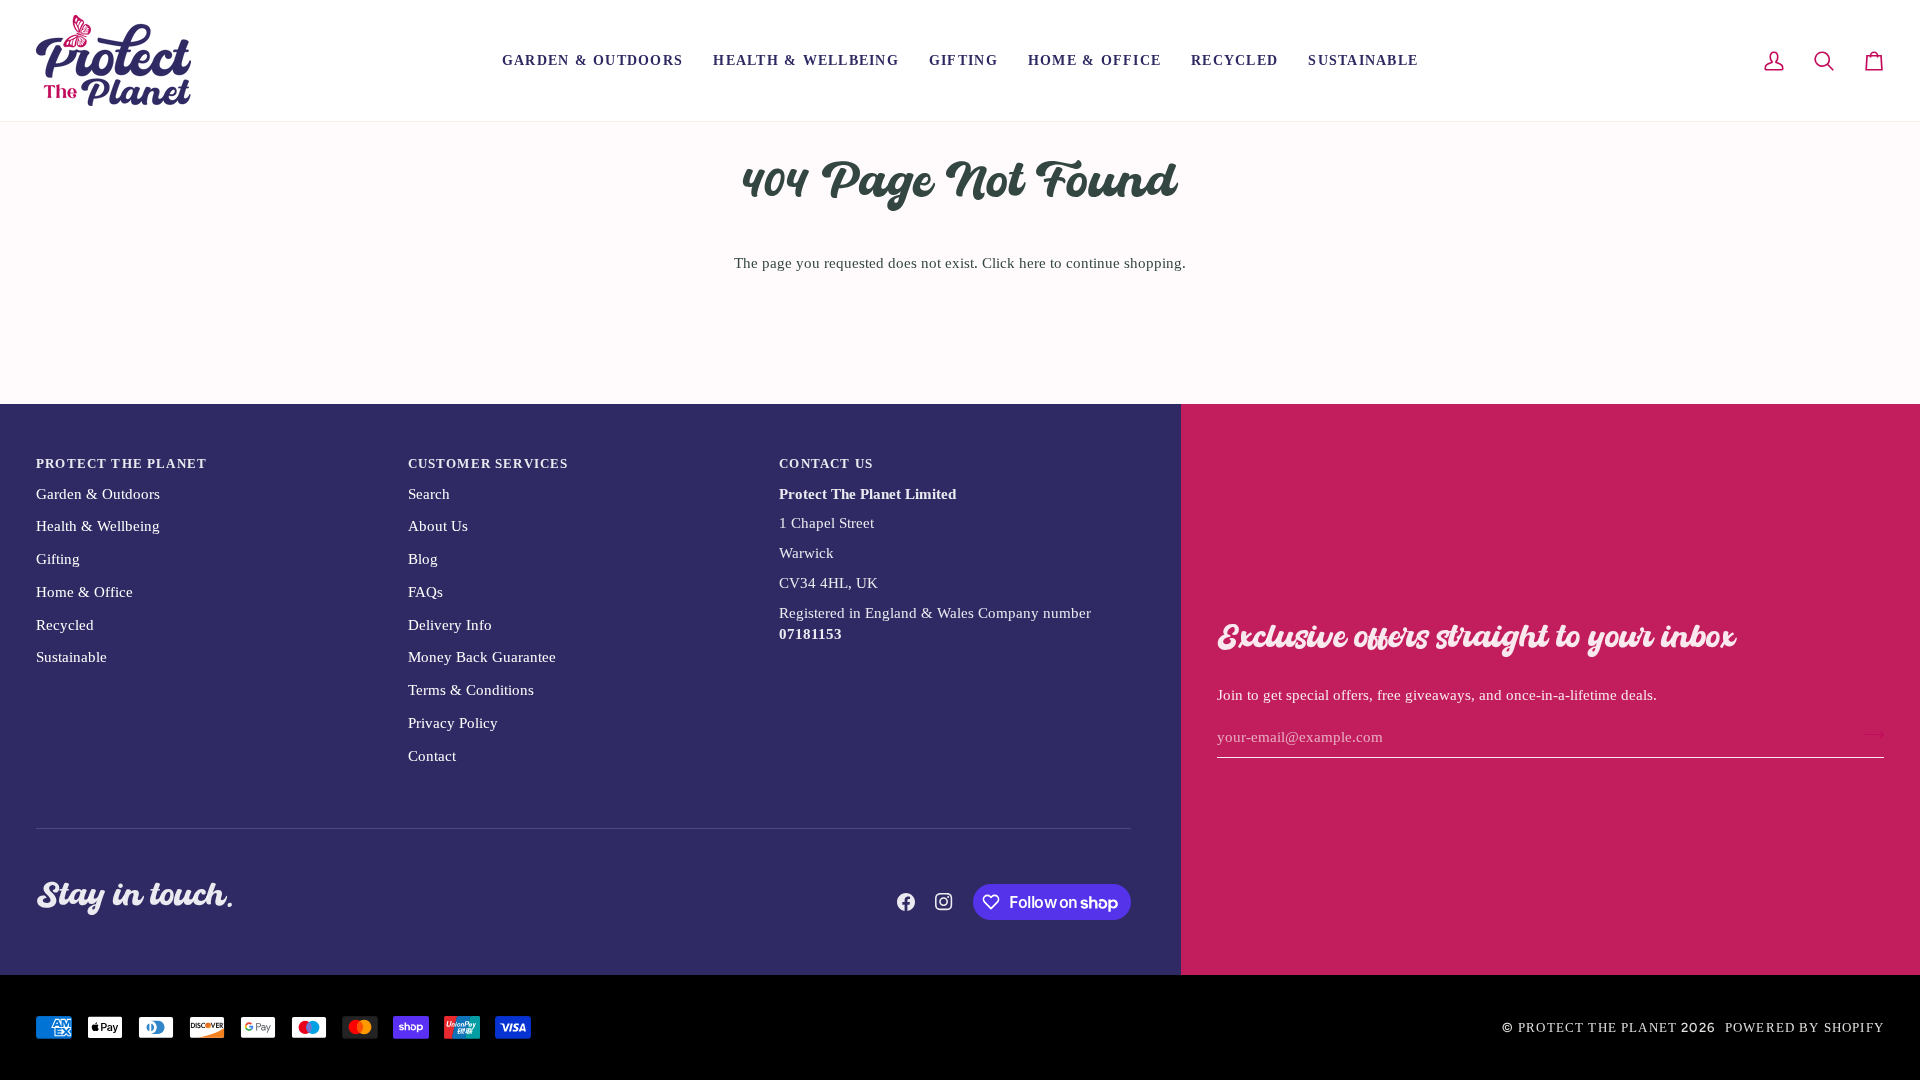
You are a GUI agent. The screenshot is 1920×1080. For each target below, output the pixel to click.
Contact (432, 756)
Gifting (58, 559)
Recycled (65, 625)
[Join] (1867, 735)
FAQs (425, 592)
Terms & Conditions (471, 690)
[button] (592, 60)
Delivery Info (450, 625)
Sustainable (71, 657)
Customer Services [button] (488, 463)
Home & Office (84, 592)
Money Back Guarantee (482, 657)
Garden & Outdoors (98, 494)
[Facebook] (906, 902)
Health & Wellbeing (98, 526)
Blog (423, 559)
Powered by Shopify (1804, 1027)
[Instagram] (944, 902)
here (1032, 263)
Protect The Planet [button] (121, 463)
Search (429, 494)
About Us (438, 526)
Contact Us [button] (826, 463)
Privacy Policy (453, 723)
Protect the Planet (1597, 1027)
